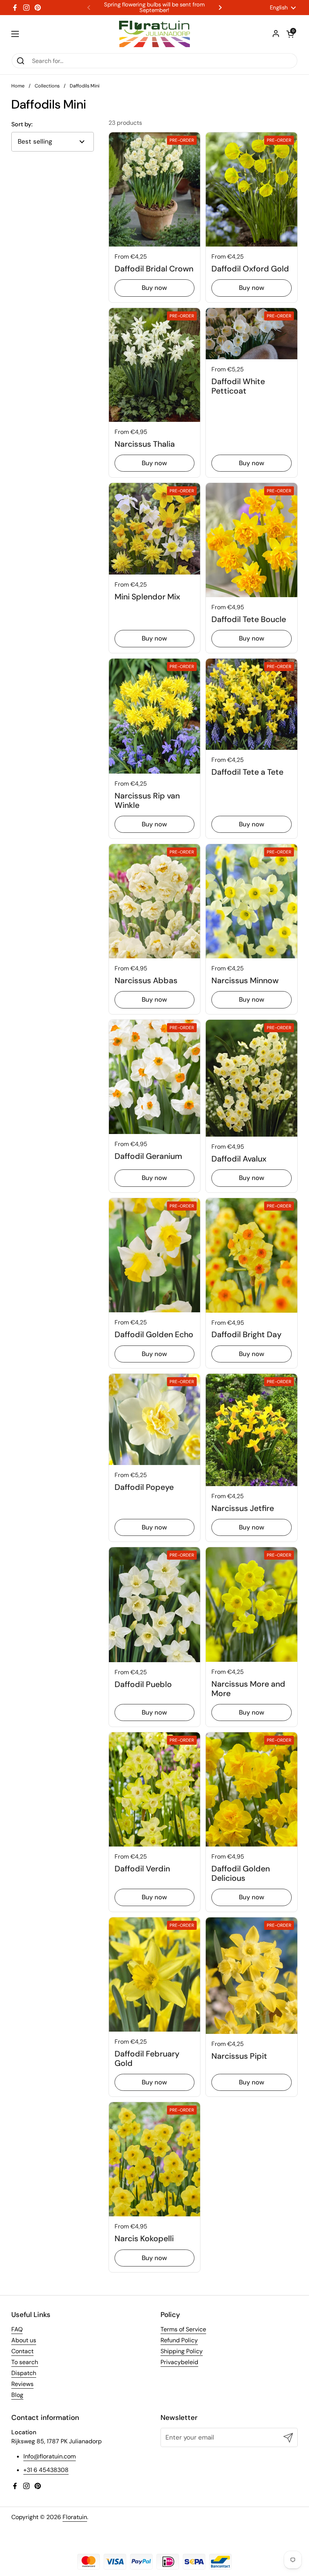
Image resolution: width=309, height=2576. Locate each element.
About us (24, 2340)
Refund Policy (179, 2340)
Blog (17, 2395)
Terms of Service (183, 2329)
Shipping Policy (182, 2351)
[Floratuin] (154, 34)
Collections (47, 86)
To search (25, 2362)
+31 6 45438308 (46, 2470)
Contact (22, 2351)
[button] (290, 34)
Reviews (22, 2384)
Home (18, 86)
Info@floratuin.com (50, 2456)
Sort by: (22, 124)
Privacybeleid (179, 2362)
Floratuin (75, 2517)
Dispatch (24, 2373)
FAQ (17, 2329)
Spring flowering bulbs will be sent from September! (154, 8)
